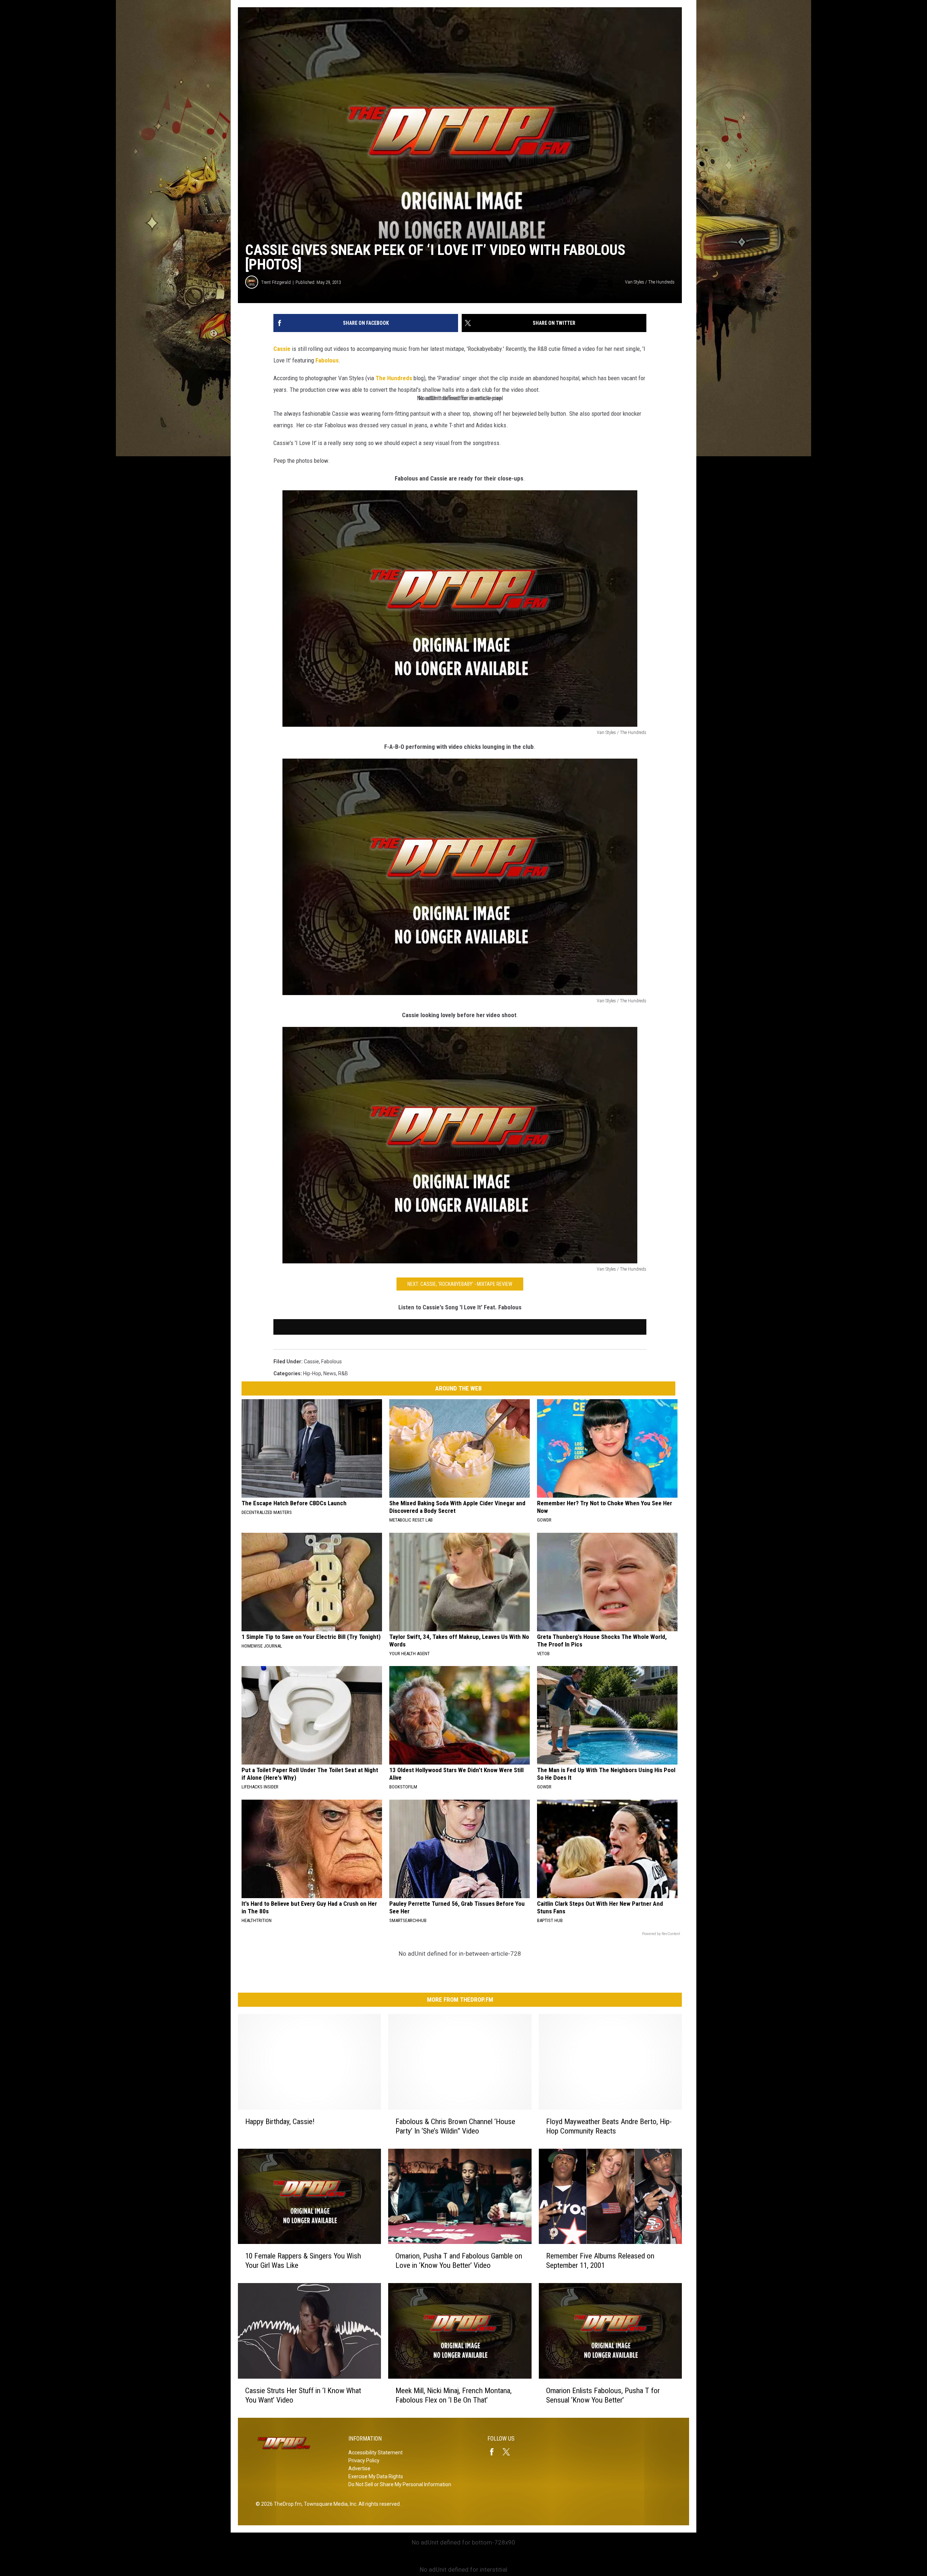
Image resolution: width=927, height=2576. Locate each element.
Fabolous (327, 360)
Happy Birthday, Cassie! (280, 2122)
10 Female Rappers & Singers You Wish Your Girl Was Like (303, 2261)
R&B (343, 1373)
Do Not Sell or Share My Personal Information (400, 2484)
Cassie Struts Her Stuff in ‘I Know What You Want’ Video (303, 2395)
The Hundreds (394, 378)
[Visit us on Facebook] (495, 2452)
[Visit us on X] (509, 2452)
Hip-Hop (312, 1373)
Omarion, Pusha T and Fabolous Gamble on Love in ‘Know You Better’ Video (459, 2261)
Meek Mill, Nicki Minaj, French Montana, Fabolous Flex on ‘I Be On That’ (454, 2395)
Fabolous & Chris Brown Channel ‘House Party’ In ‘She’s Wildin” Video (455, 2126)
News (330, 1373)
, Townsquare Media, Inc (329, 2504)
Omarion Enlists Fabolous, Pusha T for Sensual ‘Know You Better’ (603, 2395)
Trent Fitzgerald (276, 282)
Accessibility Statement (376, 2453)
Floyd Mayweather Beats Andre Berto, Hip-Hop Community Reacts (609, 2126)
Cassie (282, 349)
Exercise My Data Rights (376, 2476)
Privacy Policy (364, 2460)
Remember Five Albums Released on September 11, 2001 (600, 2261)
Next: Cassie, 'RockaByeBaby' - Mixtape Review (460, 1284)
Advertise (359, 2468)
